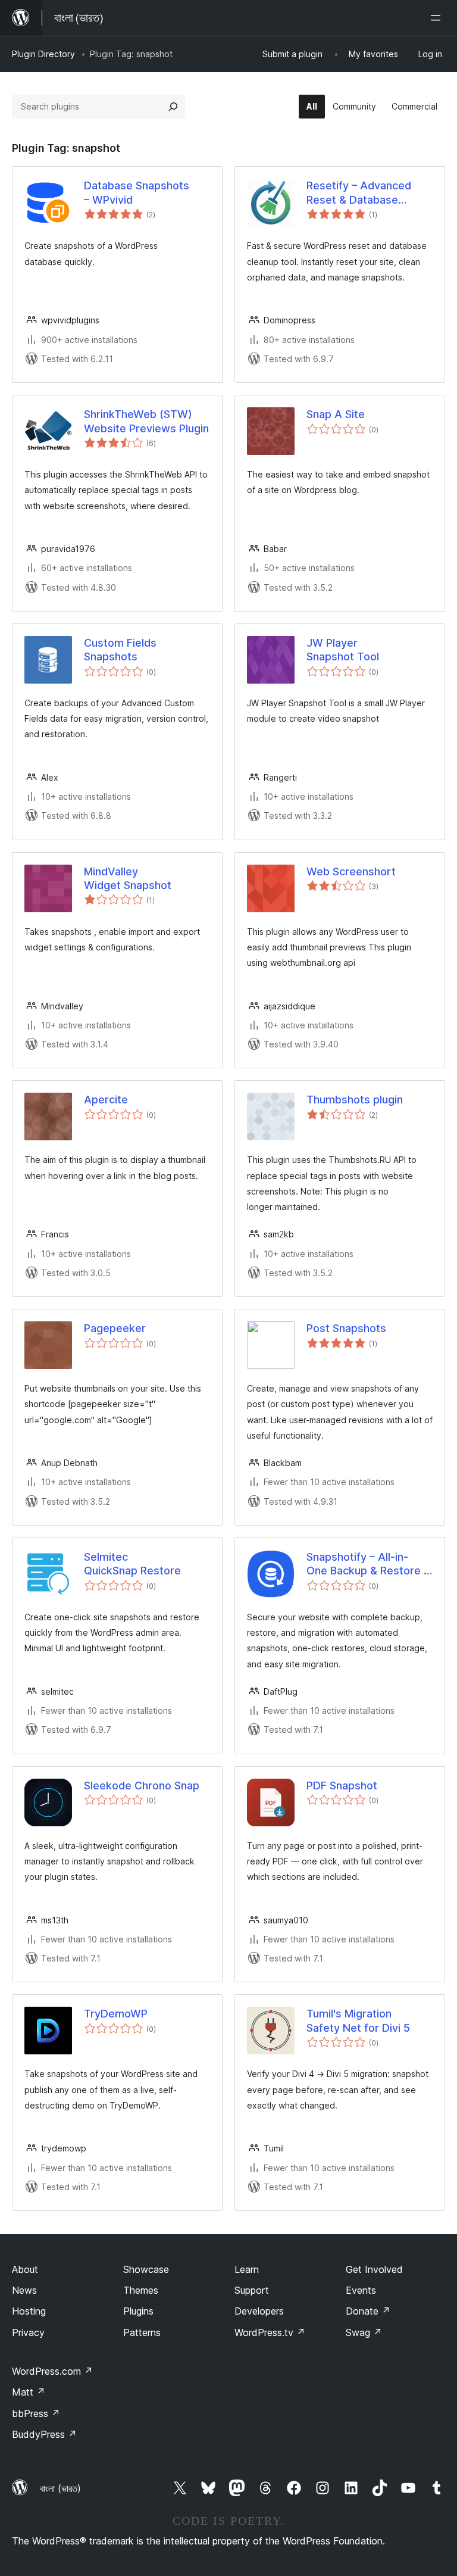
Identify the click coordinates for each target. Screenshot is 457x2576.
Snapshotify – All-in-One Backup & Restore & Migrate (369, 1564)
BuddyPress (44, 2434)
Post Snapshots (346, 1328)
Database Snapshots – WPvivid (137, 192)
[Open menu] (438, 18)
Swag (364, 2332)
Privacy (28, 2332)
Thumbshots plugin (355, 1100)
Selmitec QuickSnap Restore (132, 1564)
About (25, 2269)
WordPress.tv (270, 2332)
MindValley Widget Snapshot (128, 878)
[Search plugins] (173, 107)
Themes (141, 2290)
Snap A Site (336, 414)
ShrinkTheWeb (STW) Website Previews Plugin (146, 421)
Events (361, 2290)
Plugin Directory (43, 54)
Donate (368, 2311)
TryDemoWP (116, 2014)
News (24, 2290)
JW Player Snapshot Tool (343, 650)
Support (252, 2290)
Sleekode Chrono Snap (142, 1786)
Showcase (146, 2269)
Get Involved (374, 2269)
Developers (259, 2311)
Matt (29, 2392)
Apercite (106, 1100)
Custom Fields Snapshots (120, 650)
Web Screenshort (351, 871)
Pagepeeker (115, 1328)
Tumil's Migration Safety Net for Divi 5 (358, 2020)
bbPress (36, 2413)
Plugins (138, 2311)
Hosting (29, 2311)
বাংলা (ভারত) (60, 2488)
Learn (247, 2269)
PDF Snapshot (342, 1786)
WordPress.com (52, 2371)
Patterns (142, 2332)
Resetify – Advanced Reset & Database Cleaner (359, 193)
